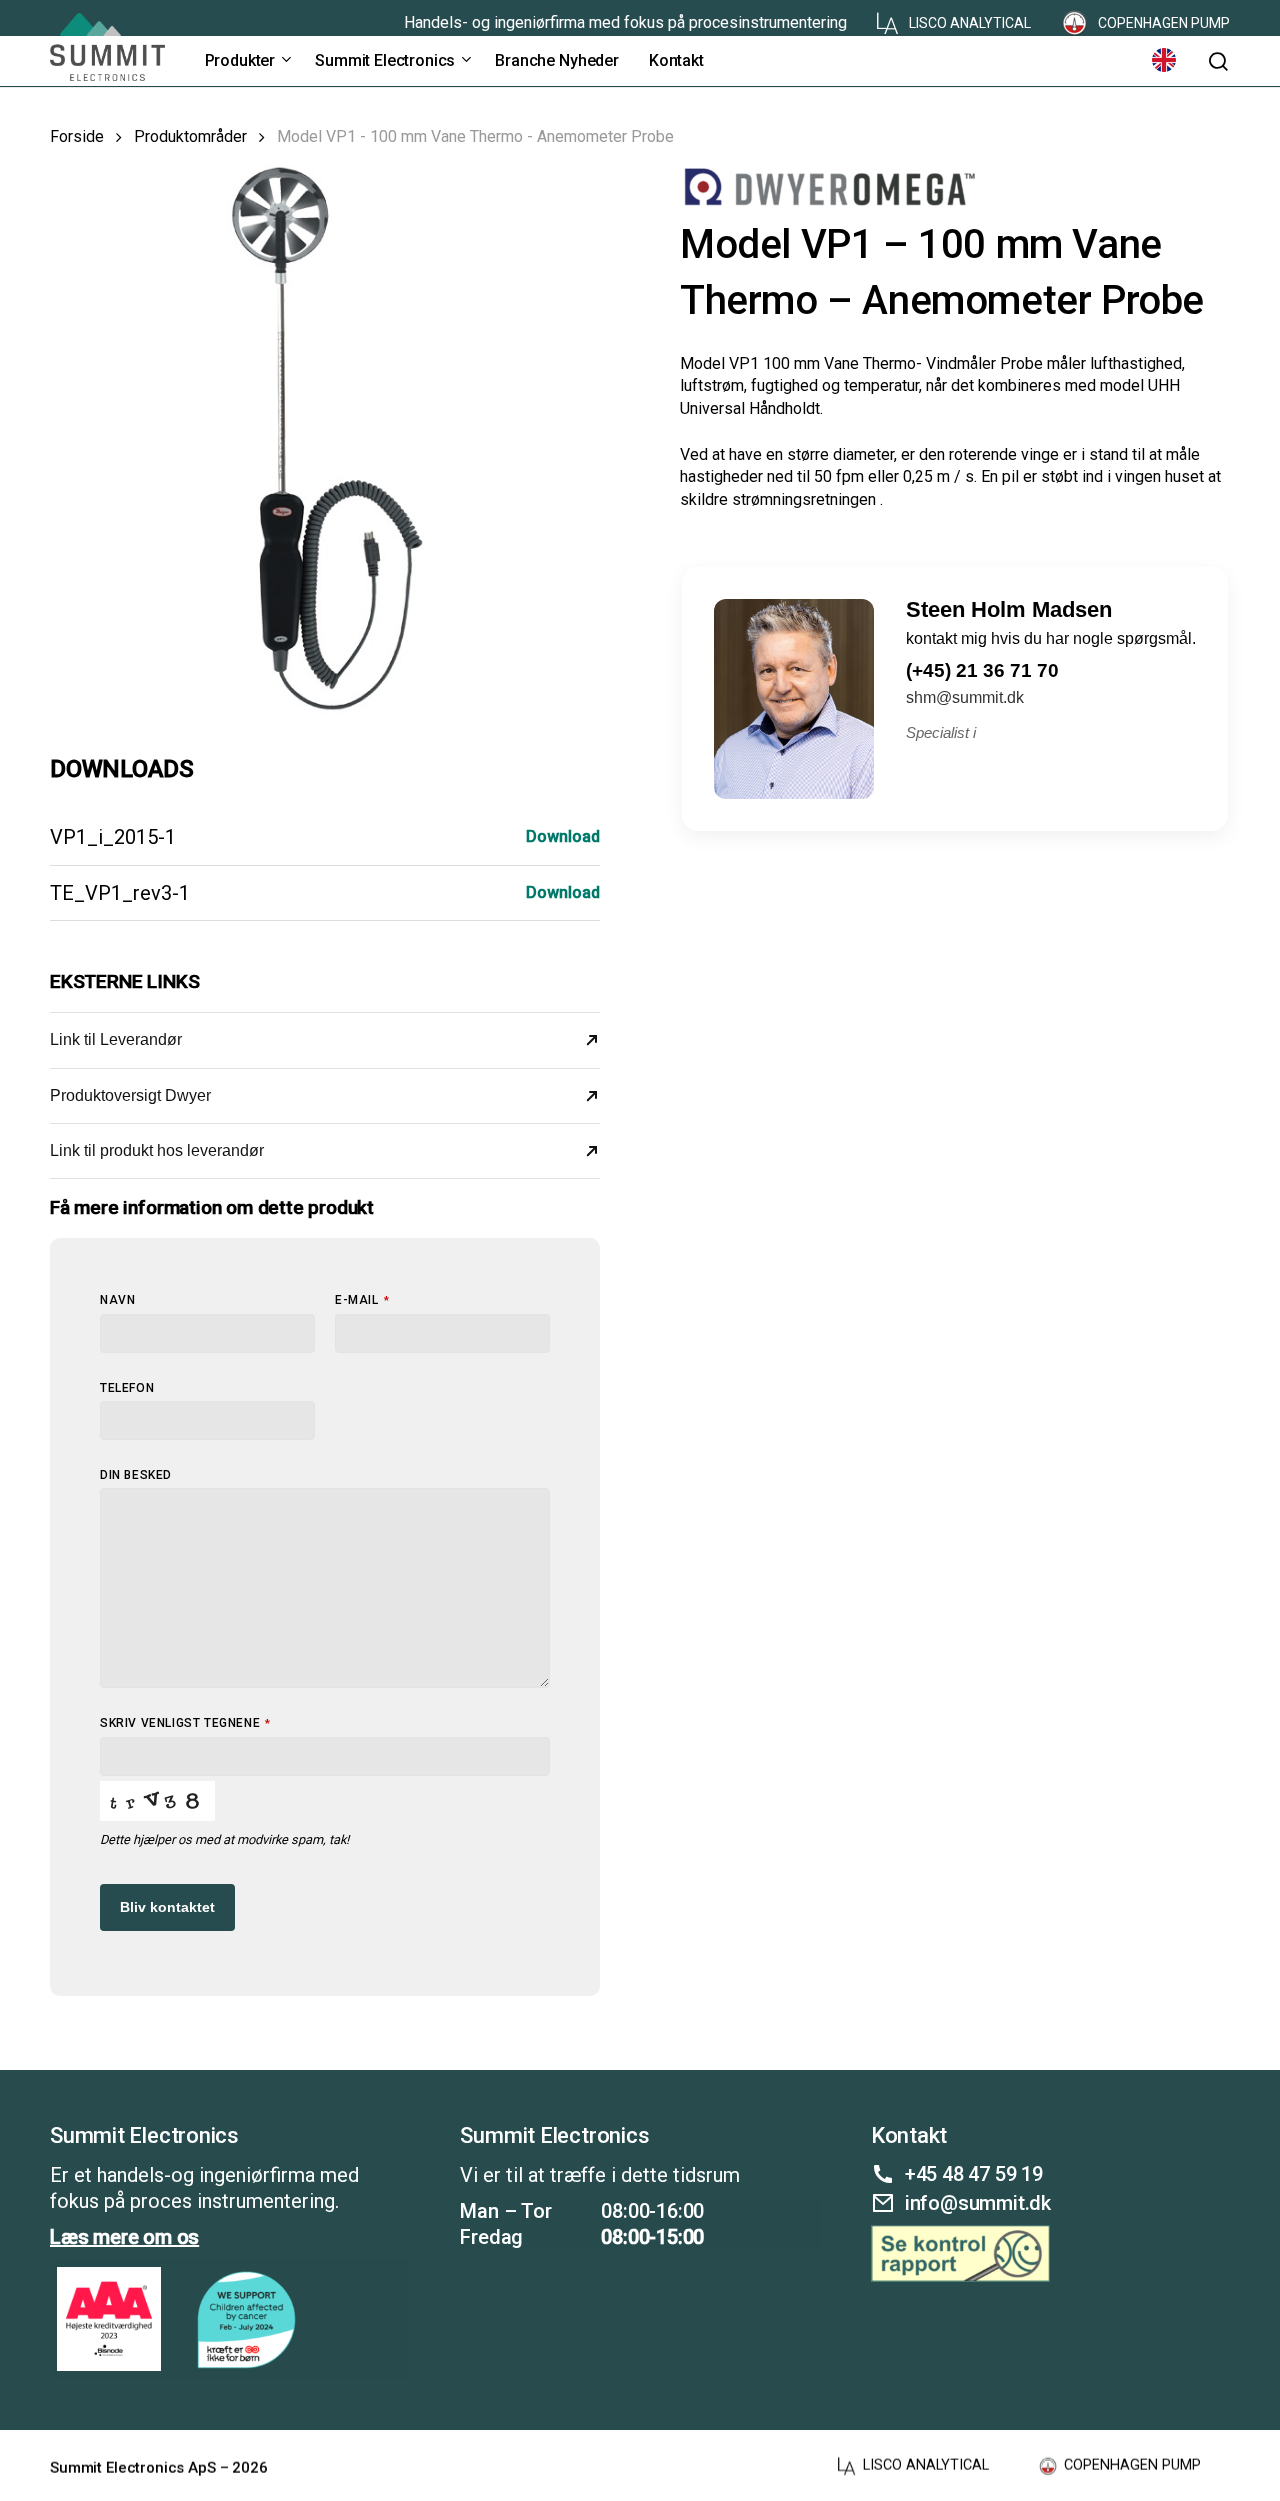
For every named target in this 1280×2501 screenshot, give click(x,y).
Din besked (136, 1475)
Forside (77, 136)
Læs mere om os (124, 2237)
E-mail (362, 1300)
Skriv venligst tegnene (185, 1723)
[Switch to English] (1164, 60)
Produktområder (190, 136)
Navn (117, 1300)
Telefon (127, 1388)
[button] (1218, 61)
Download (563, 836)
